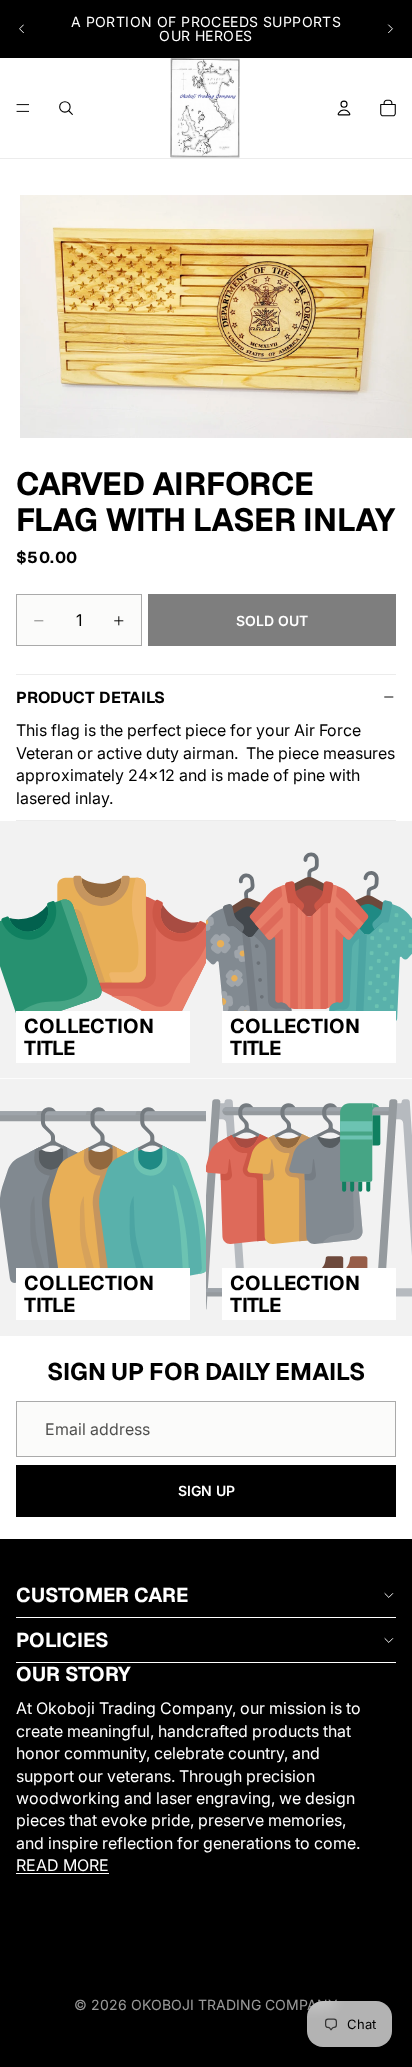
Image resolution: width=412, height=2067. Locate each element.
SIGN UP (206, 1490)
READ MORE (62, 1865)
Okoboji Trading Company (234, 2004)
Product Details (90, 697)
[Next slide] (390, 29)
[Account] (344, 108)
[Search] (66, 108)
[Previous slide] (22, 29)
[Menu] (23, 108)
